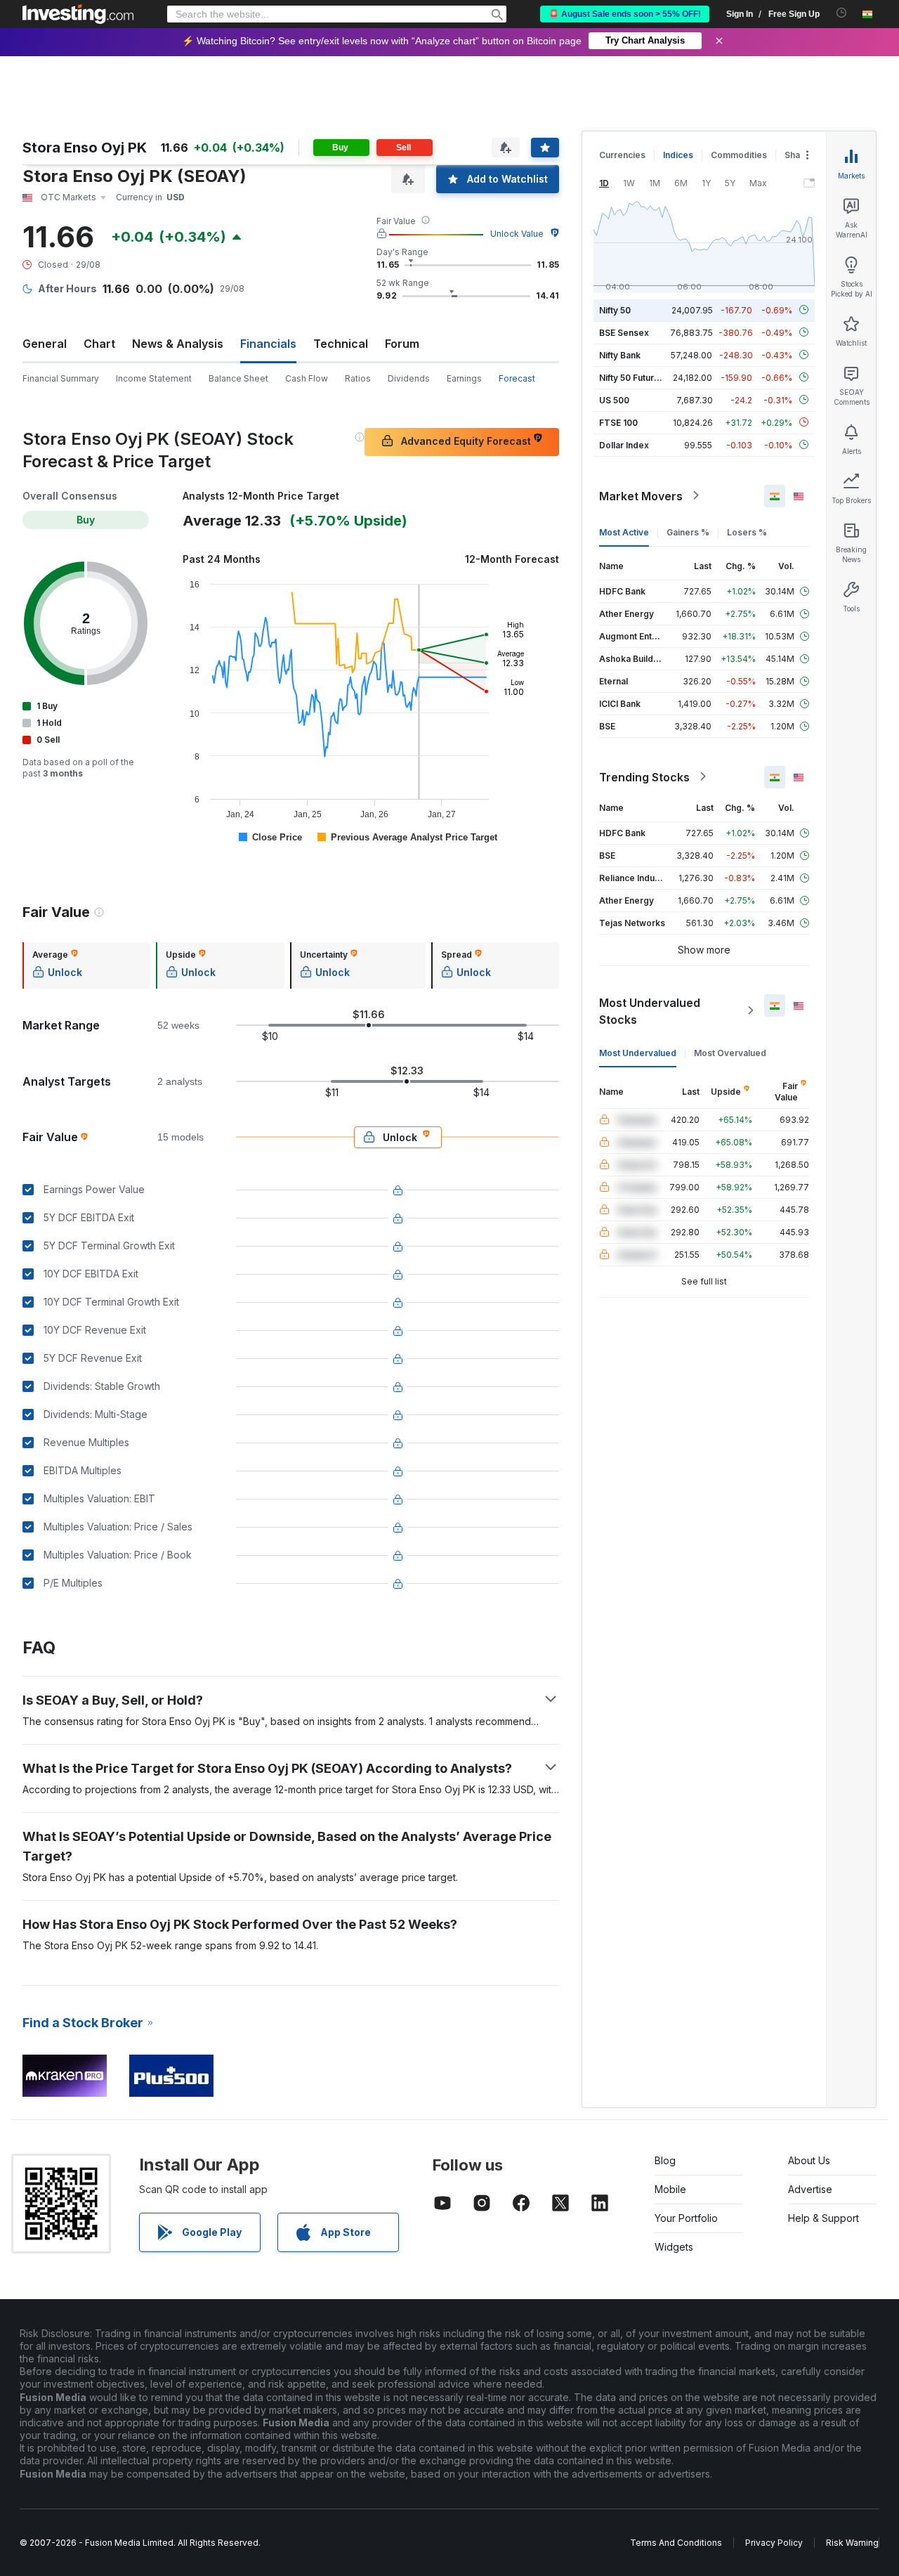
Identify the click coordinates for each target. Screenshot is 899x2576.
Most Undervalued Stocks (650, 1010)
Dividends (409, 378)
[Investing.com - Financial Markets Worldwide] (78, 14)
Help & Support (823, 2218)
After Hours (67, 288)
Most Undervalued (638, 1052)
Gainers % (688, 532)
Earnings (464, 378)
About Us (809, 2160)
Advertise (810, 2189)
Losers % (747, 532)
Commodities (739, 155)
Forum (402, 344)
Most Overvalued (730, 1052)
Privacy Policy (774, 2543)
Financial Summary (61, 378)
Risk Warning (852, 2543)
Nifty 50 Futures (632, 377)
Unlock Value (517, 234)
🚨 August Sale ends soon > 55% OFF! (625, 14)
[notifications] (842, 13)
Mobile (670, 2189)
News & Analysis (178, 344)
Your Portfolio (686, 2218)
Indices (678, 155)
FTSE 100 (618, 422)
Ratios (358, 378)
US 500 (614, 399)
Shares (799, 155)
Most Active (624, 532)
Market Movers (641, 495)
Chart (99, 344)
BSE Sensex (624, 332)
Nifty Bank (620, 354)
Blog (665, 2160)
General (45, 344)
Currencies (622, 155)
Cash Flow (307, 378)
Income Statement (154, 378)
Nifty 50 (615, 310)
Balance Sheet (238, 378)
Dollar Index (624, 444)
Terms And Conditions (676, 2543)
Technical (341, 344)
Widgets (674, 2247)
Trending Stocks (644, 776)
